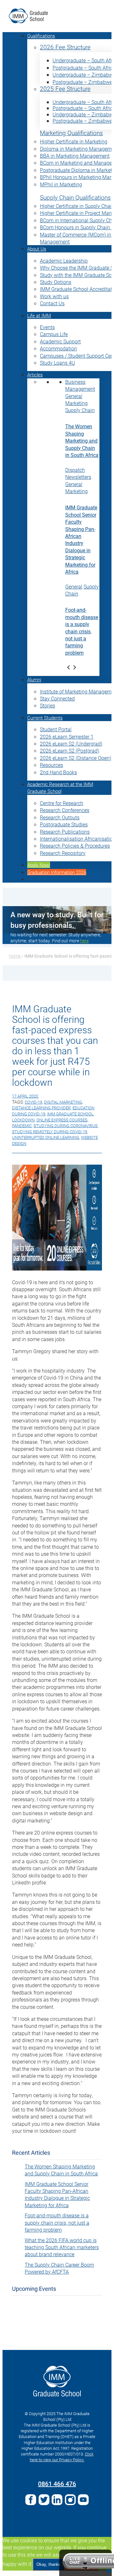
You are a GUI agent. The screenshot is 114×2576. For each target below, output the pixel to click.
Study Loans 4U (57, 363)
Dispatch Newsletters (78, 473)
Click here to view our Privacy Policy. (62, 2457)
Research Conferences (65, 810)
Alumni (34, 679)
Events (47, 327)
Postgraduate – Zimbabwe (82, 82)
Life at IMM (39, 315)
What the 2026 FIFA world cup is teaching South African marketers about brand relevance (62, 2247)
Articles (35, 375)
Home (15, 956)
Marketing (76, 403)
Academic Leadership (64, 261)
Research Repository (63, 853)
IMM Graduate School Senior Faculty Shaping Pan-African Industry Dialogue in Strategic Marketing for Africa (81, 539)
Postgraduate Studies (64, 824)
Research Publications (65, 832)
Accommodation (58, 348)
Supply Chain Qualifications (75, 198)
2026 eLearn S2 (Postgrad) (70, 751)
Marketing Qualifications (71, 133)
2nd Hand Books (58, 772)
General (74, 396)
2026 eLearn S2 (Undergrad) (71, 744)
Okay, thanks (49, 2564)
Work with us (54, 296)
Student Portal (56, 729)
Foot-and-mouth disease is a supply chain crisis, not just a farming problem (82, 631)
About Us (37, 249)
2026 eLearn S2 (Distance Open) (76, 758)
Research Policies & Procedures (75, 846)
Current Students (45, 718)
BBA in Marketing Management (75, 156)
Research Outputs (60, 817)
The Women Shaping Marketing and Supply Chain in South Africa (82, 441)
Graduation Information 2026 (57, 872)
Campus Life (54, 334)
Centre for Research (62, 803)
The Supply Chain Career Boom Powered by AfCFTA (59, 2268)
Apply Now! (39, 865)
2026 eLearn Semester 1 (67, 737)
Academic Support (60, 341)
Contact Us (52, 303)
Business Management (80, 385)
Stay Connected (57, 698)
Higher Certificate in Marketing (74, 141)
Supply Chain (80, 410)
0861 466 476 (57, 2483)
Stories (47, 705)
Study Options (56, 282)
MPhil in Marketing (61, 184)
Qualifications (41, 36)
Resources (51, 765)
